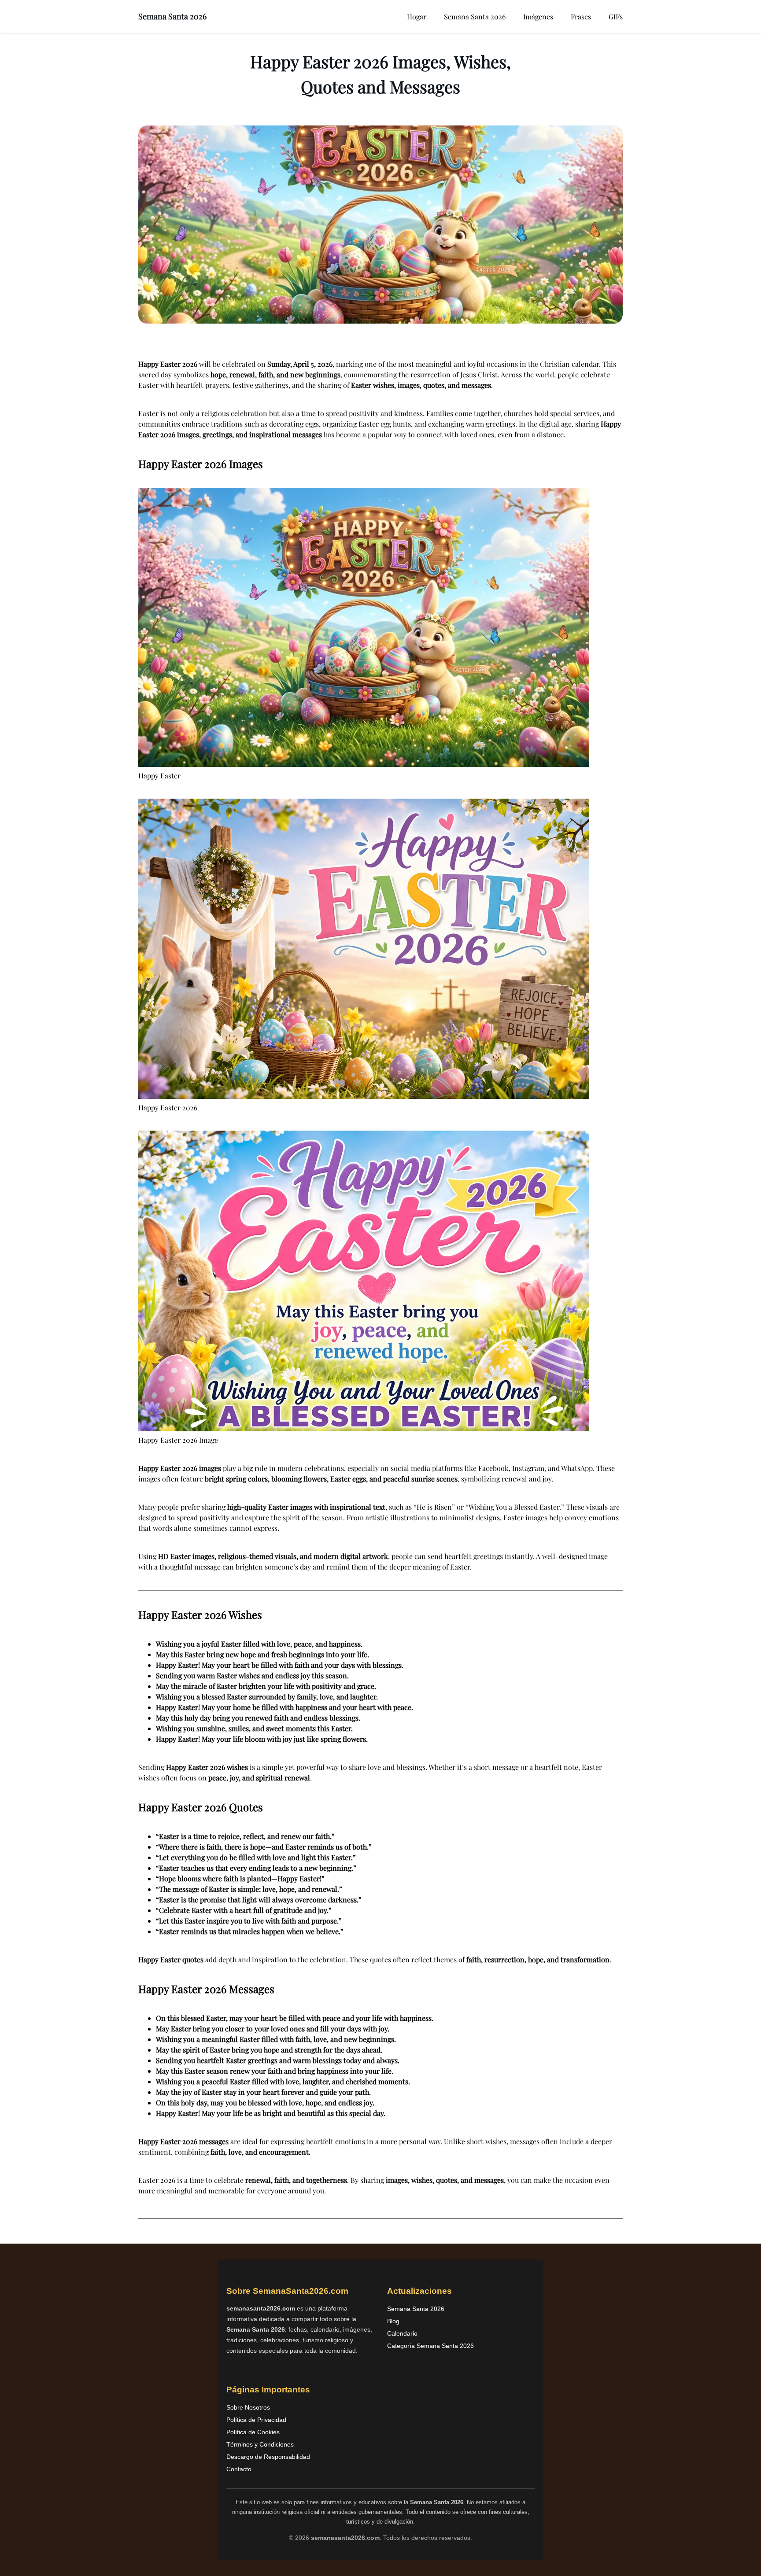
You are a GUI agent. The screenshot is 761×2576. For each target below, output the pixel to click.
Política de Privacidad (256, 2420)
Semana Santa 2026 (172, 16)
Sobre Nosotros (248, 2407)
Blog (393, 2321)
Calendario (402, 2333)
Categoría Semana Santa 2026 (430, 2346)
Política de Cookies (253, 2432)
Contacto (239, 2469)
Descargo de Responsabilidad (268, 2457)
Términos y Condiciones (260, 2444)
